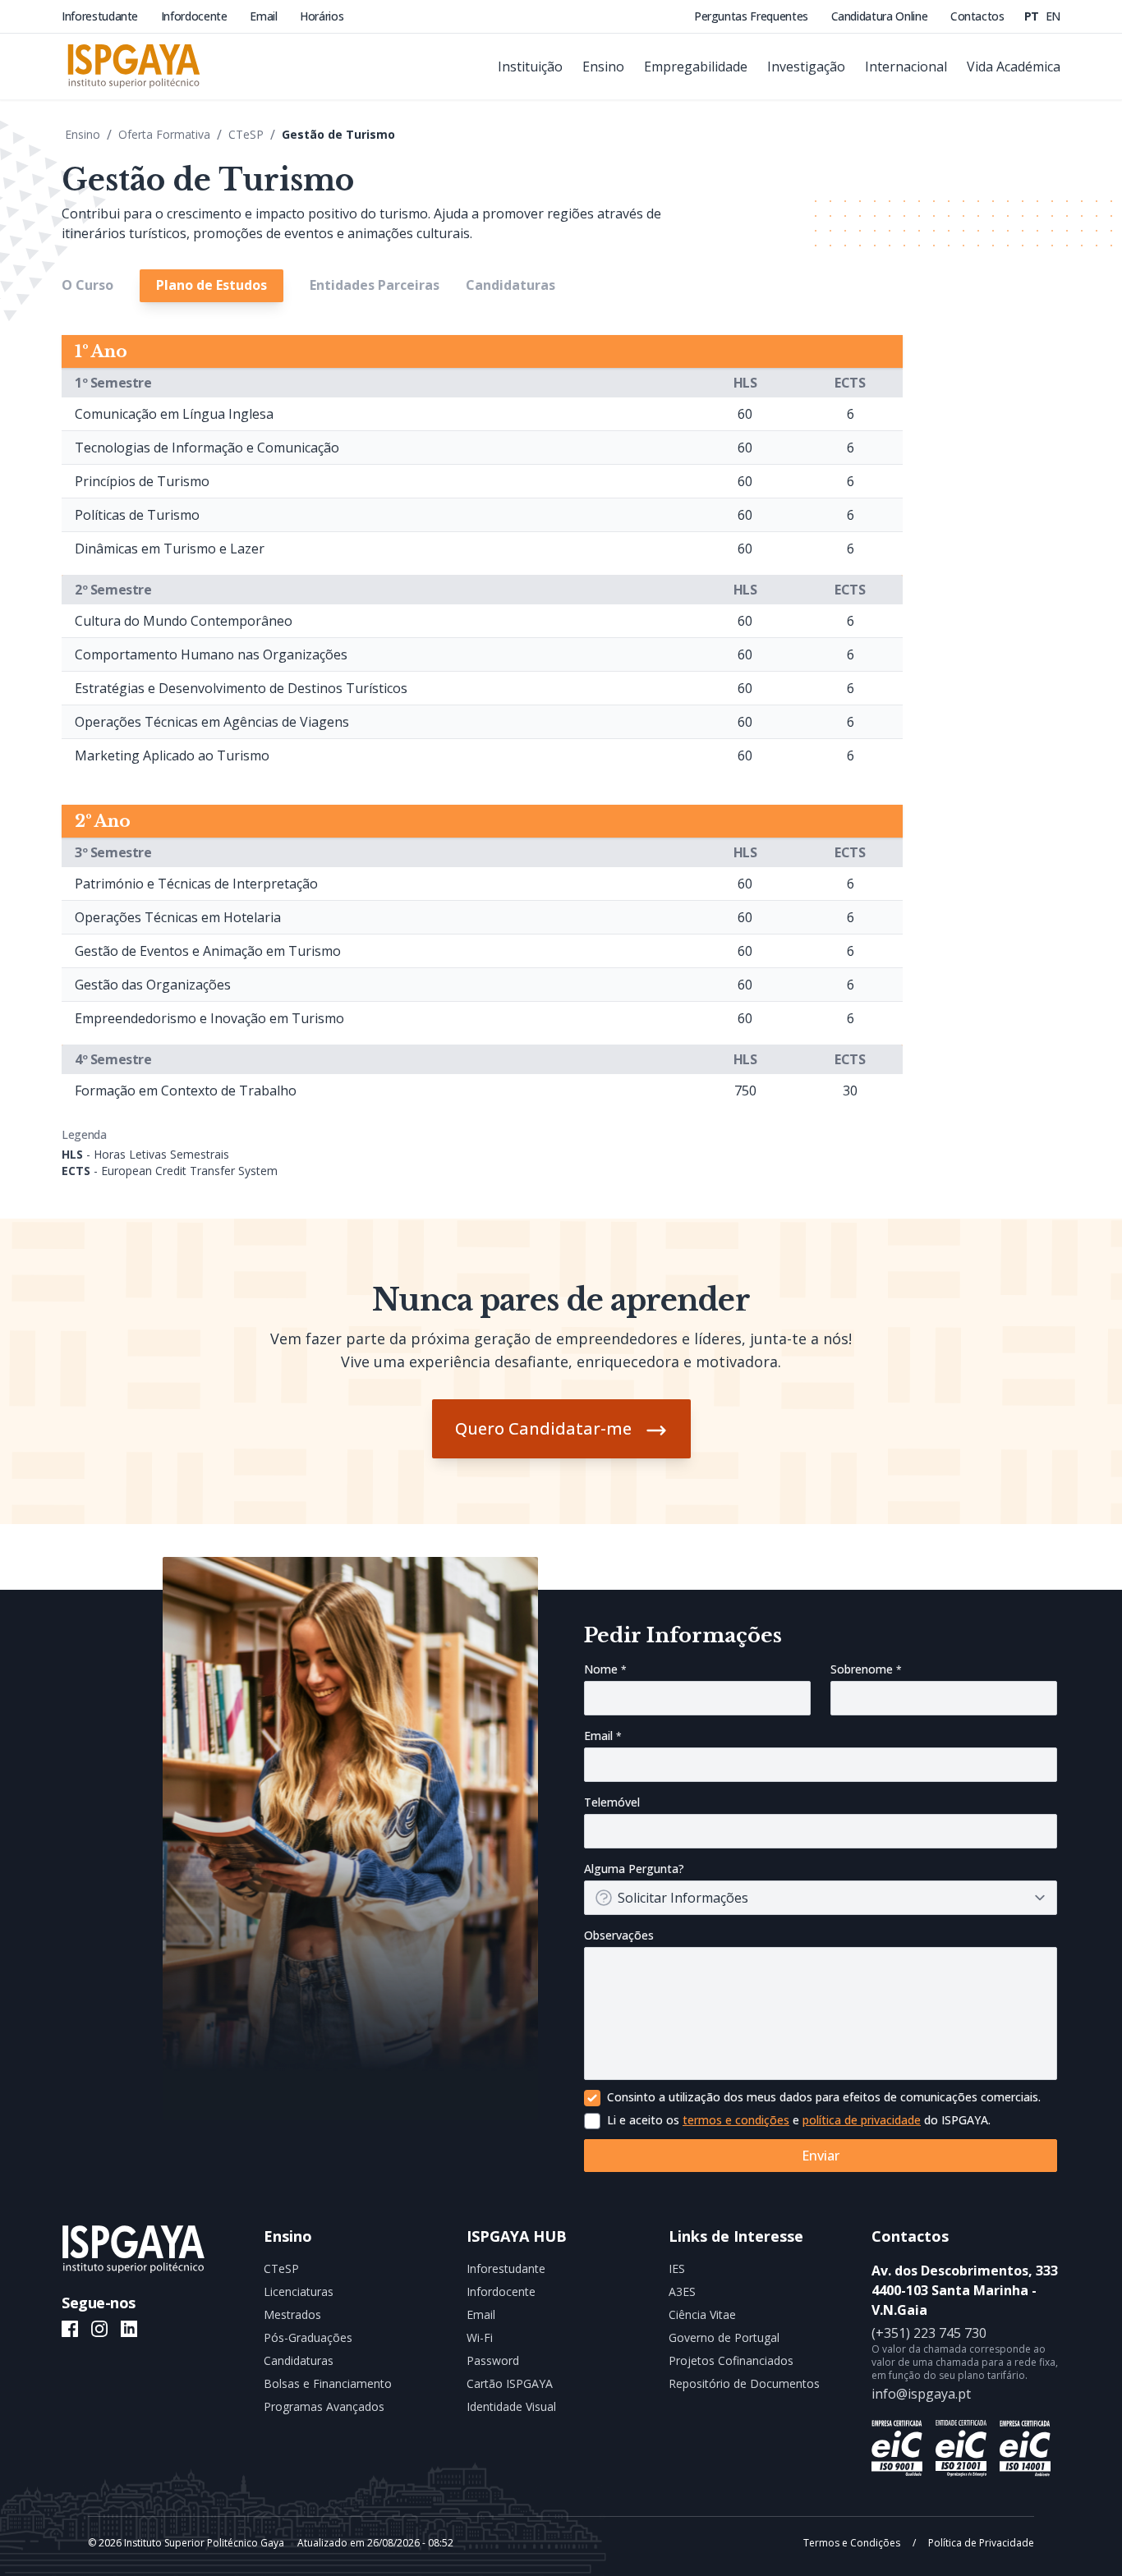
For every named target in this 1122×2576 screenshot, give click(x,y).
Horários (322, 16)
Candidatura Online (881, 16)
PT (1033, 16)
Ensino (83, 134)
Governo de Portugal (724, 2337)
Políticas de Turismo (137, 515)
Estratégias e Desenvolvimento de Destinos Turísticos (241, 688)
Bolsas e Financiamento (328, 2383)
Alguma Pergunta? (634, 1869)
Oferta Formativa (164, 134)
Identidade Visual (511, 2406)
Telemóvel (612, 1802)
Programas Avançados (324, 2406)
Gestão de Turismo (338, 134)
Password (493, 2360)
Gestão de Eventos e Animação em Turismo (208, 951)
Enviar (821, 2156)
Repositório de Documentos (744, 2383)
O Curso (87, 285)
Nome (602, 1669)
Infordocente (195, 16)
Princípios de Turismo (142, 481)
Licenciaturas (299, 2291)
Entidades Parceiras (375, 285)
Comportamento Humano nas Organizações (211, 654)
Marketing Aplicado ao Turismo (172, 755)
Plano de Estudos (212, 285)
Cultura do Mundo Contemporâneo (184, 621)
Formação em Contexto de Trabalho (186, 1091)
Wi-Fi (480, 2337)
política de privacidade (862, 2120)
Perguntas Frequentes (753, 16)
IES (677, 2268)
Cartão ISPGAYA (510, 2383)
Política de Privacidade (980, 2543)
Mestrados (292, 2314)
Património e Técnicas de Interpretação (196, 884)
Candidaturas (510, 285)
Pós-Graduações (308, 2337)
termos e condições (736, 2120)
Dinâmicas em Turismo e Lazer (170, 549)
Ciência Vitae (702, 2314)
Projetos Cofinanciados (731, 2360)
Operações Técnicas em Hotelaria (178, 917)
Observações (619, 1935)
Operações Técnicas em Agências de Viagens (212, 722)
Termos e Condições (853, 2543)
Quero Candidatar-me (543, 1428)
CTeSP (246, 134)
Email (265, 16)
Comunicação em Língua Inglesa (174, 414)
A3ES (682, 2291)
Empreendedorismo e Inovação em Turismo (209, 1018)
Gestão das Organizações (153, 985)
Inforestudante (101, 16)
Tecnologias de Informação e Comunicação (207, 448)
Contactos (977, 16)
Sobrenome (863, 1669)
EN (1053, 16)
